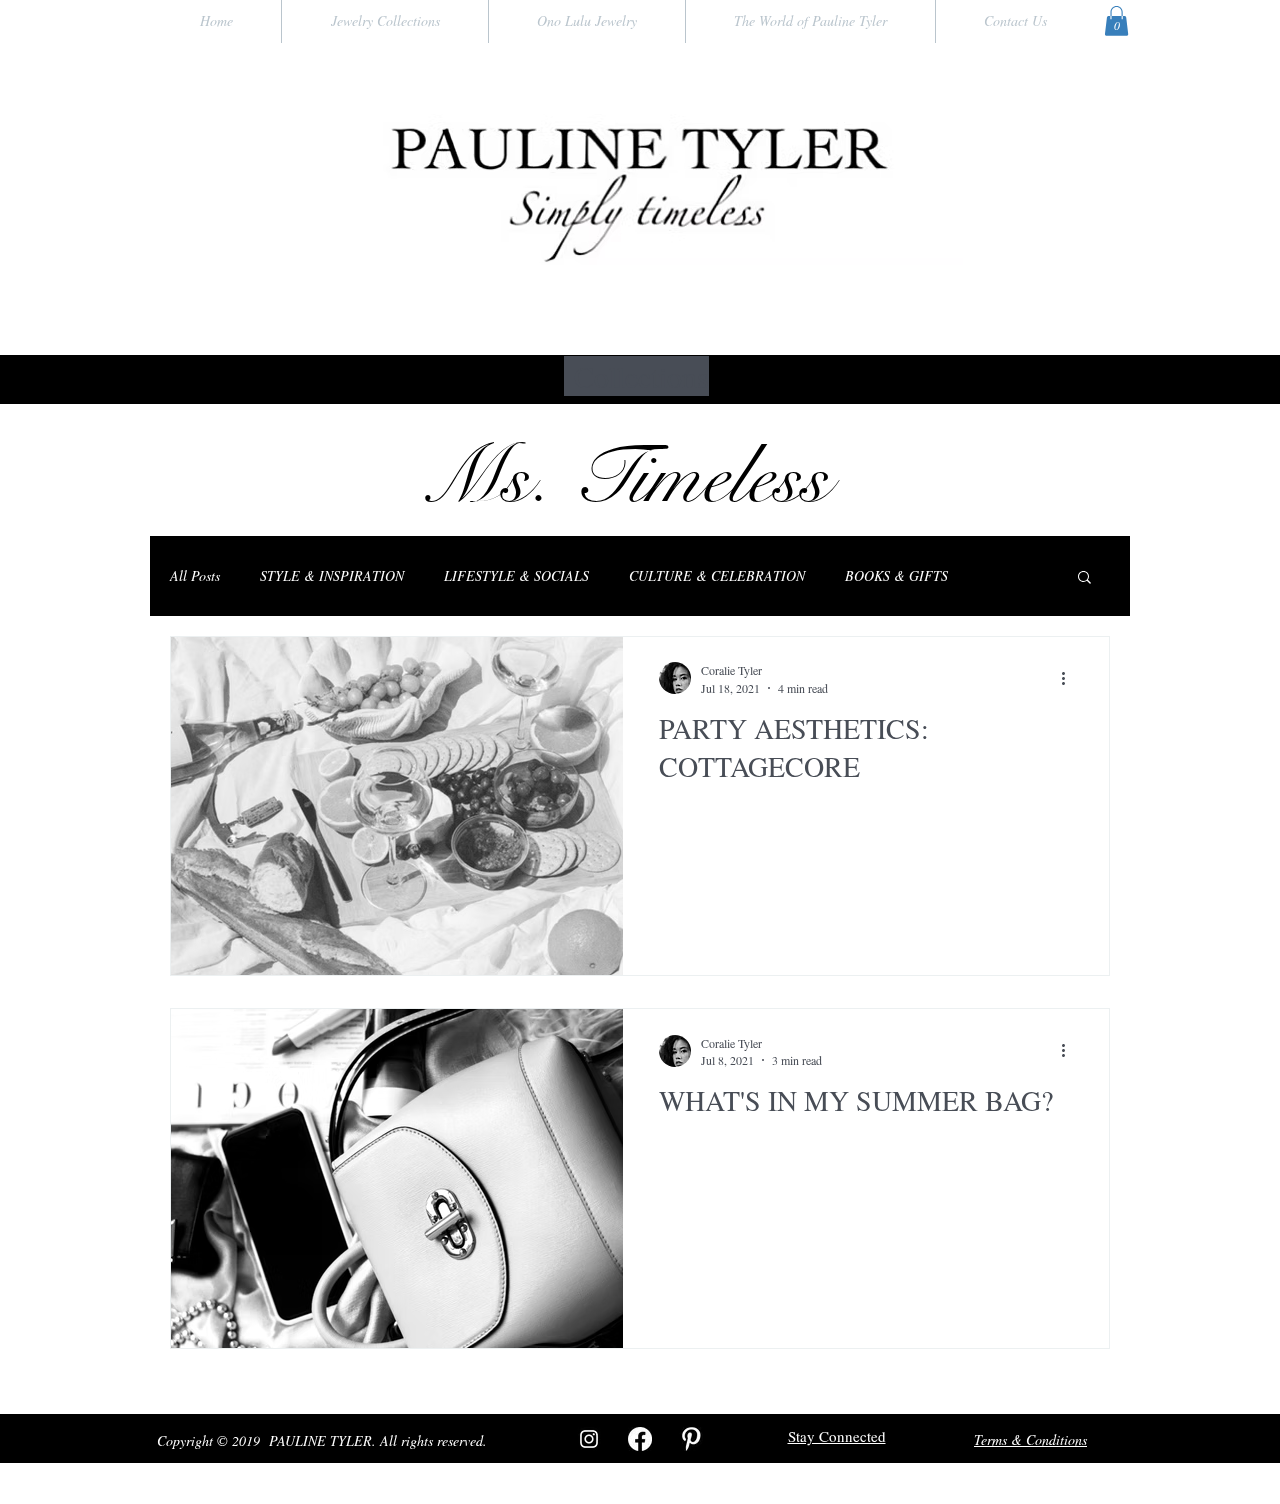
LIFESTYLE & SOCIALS (516, 576)
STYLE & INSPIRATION (332, 576)
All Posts (195, 576)
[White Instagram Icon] (589, 1439)
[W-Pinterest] (691, 1439)
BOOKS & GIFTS (896, 576)
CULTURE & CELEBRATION (717, 576)
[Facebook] (640, 1439)
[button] (1116, 21)
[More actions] (1070, 678)
